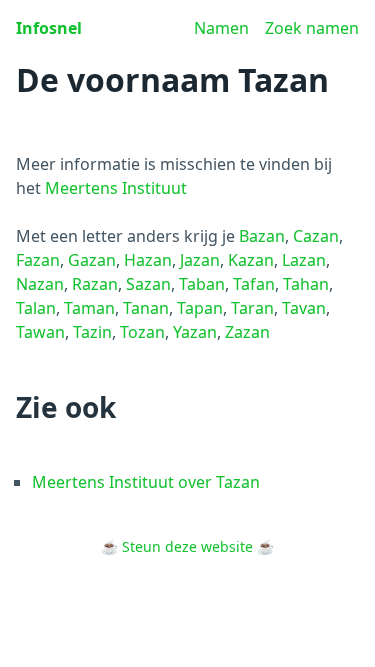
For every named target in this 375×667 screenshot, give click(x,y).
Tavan (304, 308)
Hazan (148, 260)
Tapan (200, 308)
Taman (89, 308)
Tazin (92, 332)
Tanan (146, 308)
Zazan (247, 332)
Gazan (92, 260)
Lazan (304, 260)
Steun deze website (187, 546)
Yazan (195, 332)
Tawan (40, 332)
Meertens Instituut (116, 188)
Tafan (254, 284)
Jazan (200, 260)
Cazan (316, 236)
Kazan (251, 260)
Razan (95, 284)
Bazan (262, 236)
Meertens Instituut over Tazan (146, 482)
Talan (36, 308)
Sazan (148, 284)
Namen (221, 28)
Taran (252, 308)
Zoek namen (312, 28)
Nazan (40, 284)
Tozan (142, 332)
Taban (202, 284)
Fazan (38, 260)
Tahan (306, 284)
